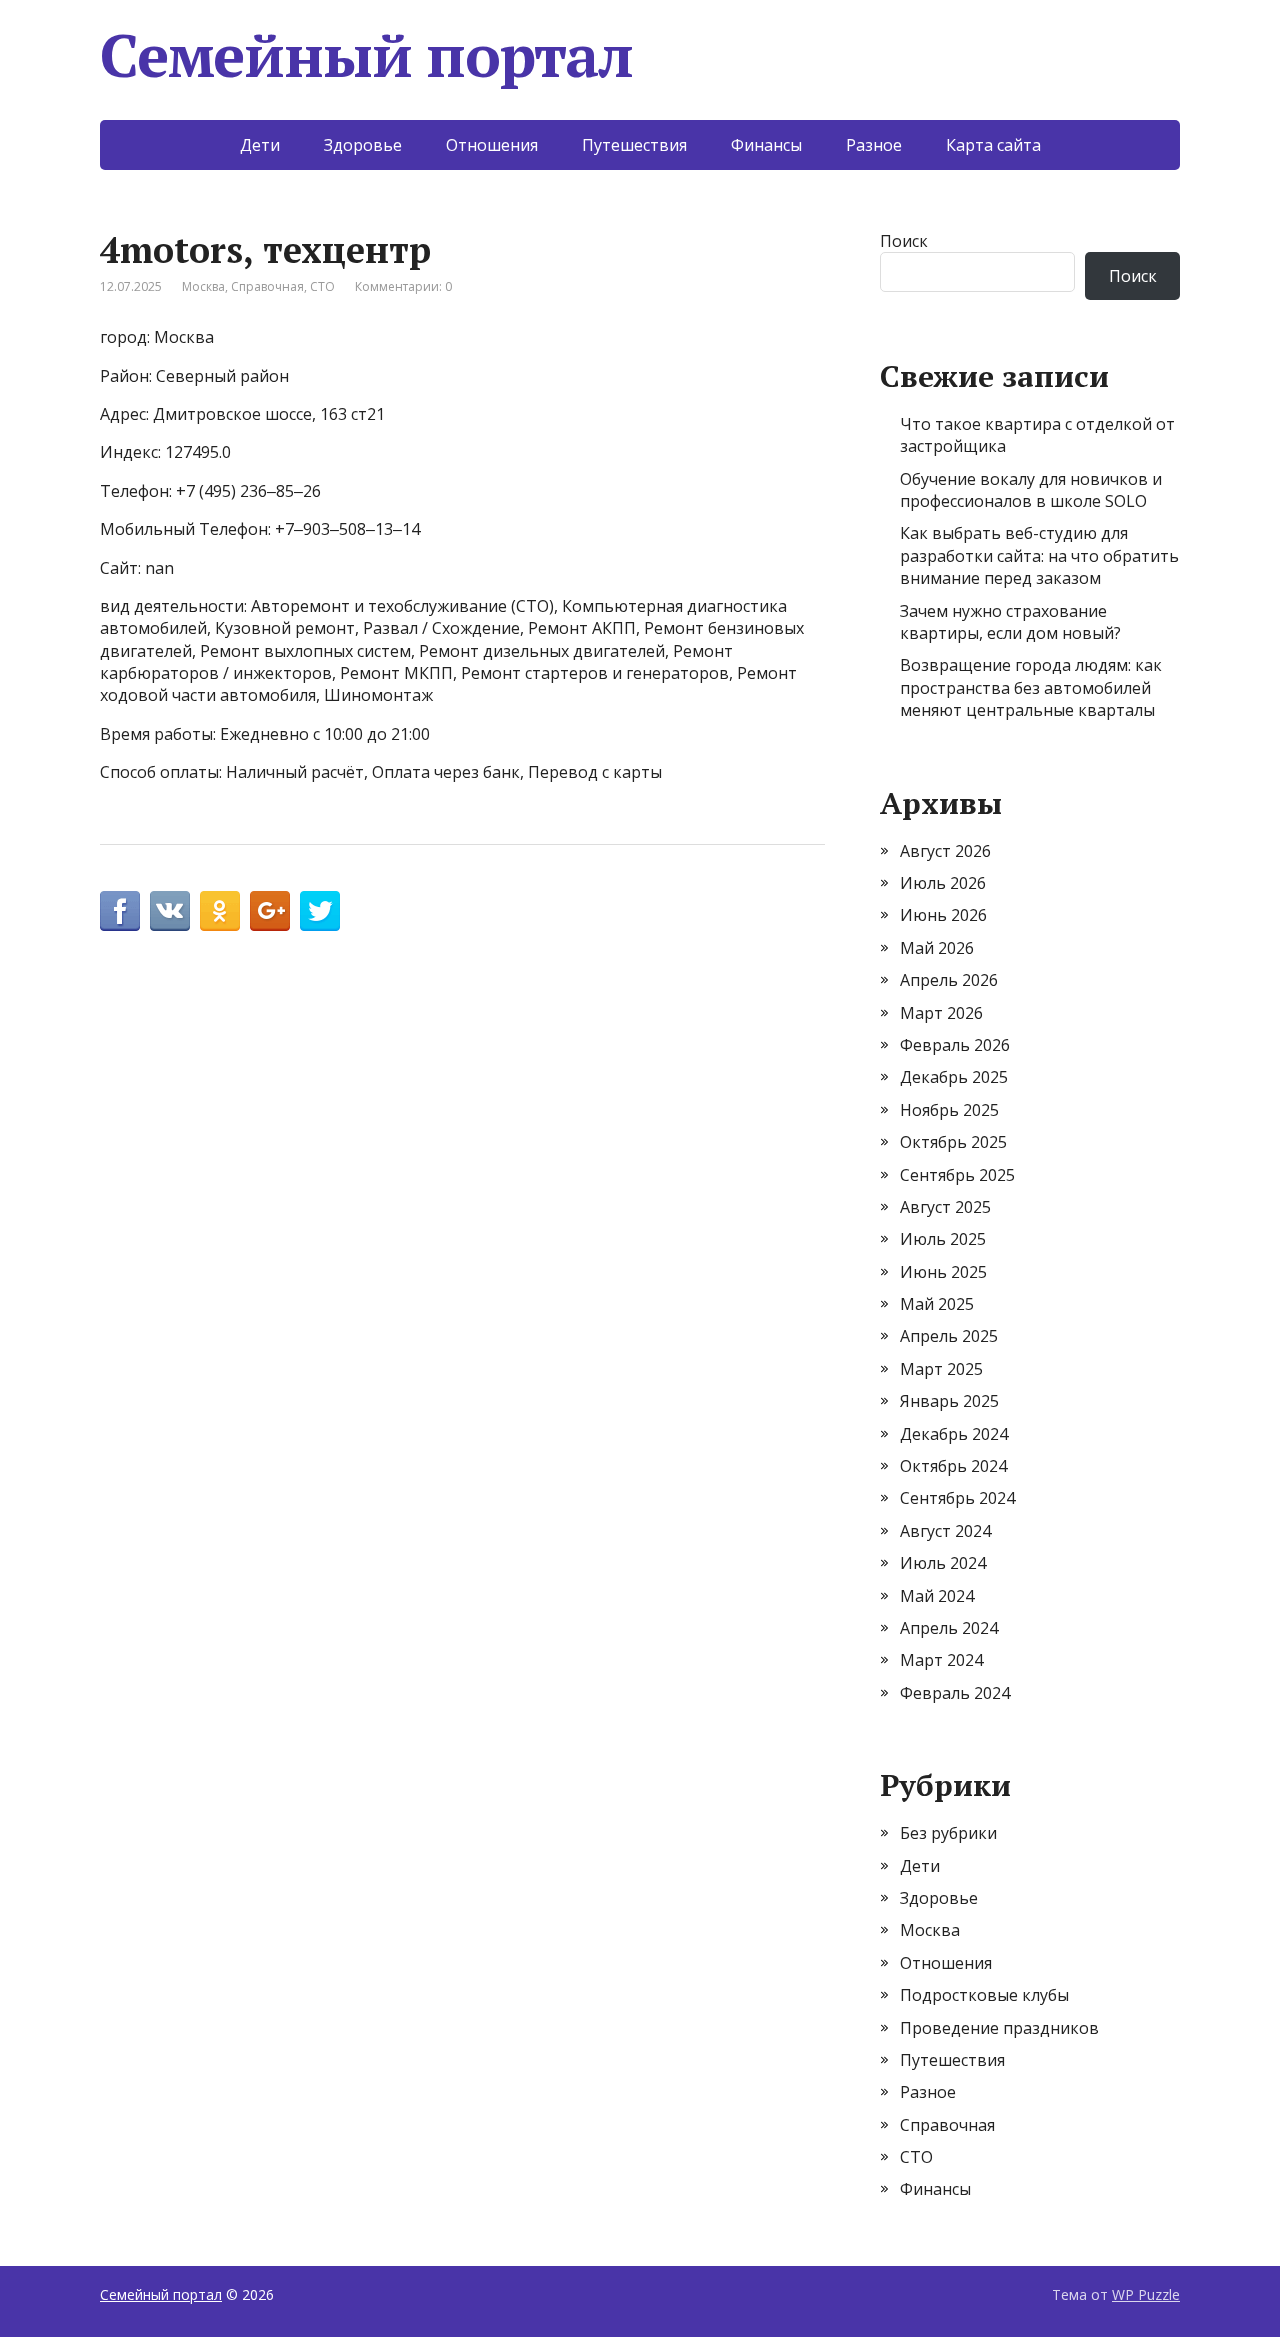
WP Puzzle (1146, 2294)
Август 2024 (945, 1531)
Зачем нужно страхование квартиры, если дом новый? (1010, 622)
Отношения (492, 145)
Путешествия (634, 145)
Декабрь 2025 (954, 1077)
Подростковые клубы (984, 1995)
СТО (322, 286)
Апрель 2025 (949, 1336)
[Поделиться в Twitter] (320, 911)
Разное (874, 145)
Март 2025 (941, 1369)
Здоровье (363, 145)
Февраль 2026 (955, 1045)
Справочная (267, 286)
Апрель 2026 (949, 980)
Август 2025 (945, 1207)
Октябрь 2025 (953, 1142)
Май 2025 (937, 1304)
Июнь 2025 (943, 1272)
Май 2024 (937, 1596)
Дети (260, 145)
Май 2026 (937, 948)
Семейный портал (366, 55)
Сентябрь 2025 (957, 1175)
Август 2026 (945, 851)
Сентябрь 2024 (957, 1498)
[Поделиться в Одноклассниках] (220, 911)
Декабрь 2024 (954, 1434)
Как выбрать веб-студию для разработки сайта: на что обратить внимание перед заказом (1039, 555)
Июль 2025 (943, 1239)
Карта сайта (993, 145)
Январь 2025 (949, 1401)
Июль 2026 (943, 883)
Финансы (766, 145)
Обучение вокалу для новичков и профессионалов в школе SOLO (1031, 490)
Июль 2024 (943, 1563)
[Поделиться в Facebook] (120, 911)
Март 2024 (941, 1660)
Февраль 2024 (955, 1693)
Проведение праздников (999, 2028)
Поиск (904, 241)
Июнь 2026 (943, 915)
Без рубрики (948, 1833)
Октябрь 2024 (953, 1466)
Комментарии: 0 (403, 286)
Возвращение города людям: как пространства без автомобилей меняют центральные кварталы (1031, 687)
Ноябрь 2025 (949, 1110)
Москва (203, 286)
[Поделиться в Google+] (270, 911)
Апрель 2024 (949, 1628)
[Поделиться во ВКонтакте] (170, 911)
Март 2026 (941, 1013)
